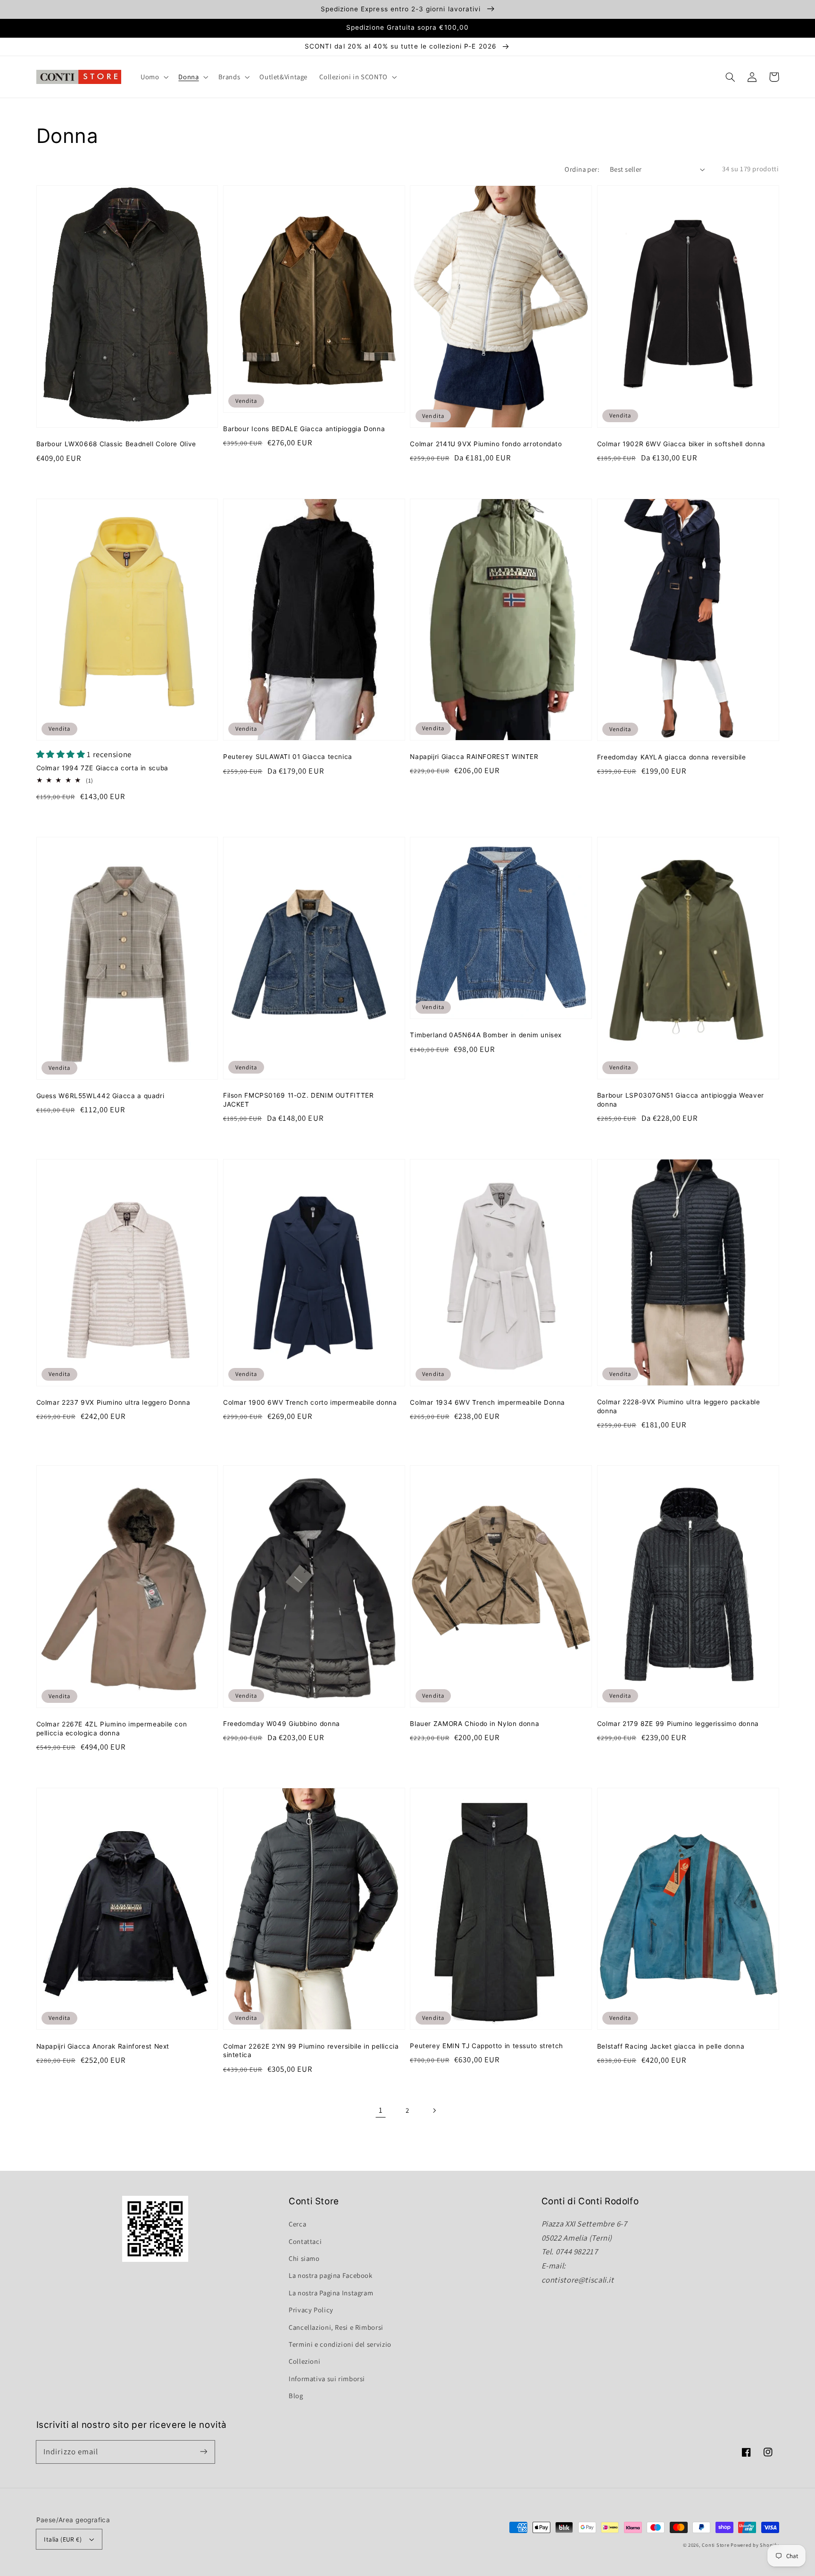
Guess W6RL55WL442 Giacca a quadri (100, 1096)
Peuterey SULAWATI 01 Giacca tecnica (288, 757)
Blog (296, 2396)
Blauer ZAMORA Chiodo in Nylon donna (474, 1724)
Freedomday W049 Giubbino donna (282, 1724)
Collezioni (304, 2361)
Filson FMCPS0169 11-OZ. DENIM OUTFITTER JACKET (299, 1100)
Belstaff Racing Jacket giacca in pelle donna (671, 2046)
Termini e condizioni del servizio (340, 2344)
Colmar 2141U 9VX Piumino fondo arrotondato (486, 444)
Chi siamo (304, 2258)
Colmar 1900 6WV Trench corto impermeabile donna (310, 1402)
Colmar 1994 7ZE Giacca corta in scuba (102, 768)
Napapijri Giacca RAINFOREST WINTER (474, 757)
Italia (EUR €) (63, 2539)
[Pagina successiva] (434, 2110)
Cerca (297, 2224)
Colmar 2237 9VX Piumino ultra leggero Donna (113, 1402)
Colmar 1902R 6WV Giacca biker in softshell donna (681, 444)
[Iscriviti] (203, 2451)
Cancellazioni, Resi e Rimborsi (336, 2327)
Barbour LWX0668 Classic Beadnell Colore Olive (116, 444)
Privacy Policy (311, 2310)
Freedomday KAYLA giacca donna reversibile (672, 757)
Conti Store (716, 2545)
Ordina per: (582, 169)
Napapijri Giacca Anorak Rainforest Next (103, 2046)
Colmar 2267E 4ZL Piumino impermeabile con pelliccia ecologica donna (112, 1729)
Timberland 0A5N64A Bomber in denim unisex (486, 1035)
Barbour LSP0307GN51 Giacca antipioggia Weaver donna (681, 1100)
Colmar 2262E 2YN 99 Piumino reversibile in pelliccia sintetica (311, 2051)
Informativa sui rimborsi (327, 2379)
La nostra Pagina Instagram (331, 2293)
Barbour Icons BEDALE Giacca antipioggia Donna (304, 429)
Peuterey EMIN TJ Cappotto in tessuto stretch (487, 2046)
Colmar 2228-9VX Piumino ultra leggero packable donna (679, 1406)
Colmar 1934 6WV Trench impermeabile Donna (487, 1402)
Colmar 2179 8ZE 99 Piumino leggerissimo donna (678, 1724)
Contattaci (305, 2241)
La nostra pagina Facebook (331, 2275)
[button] (731, 77)
